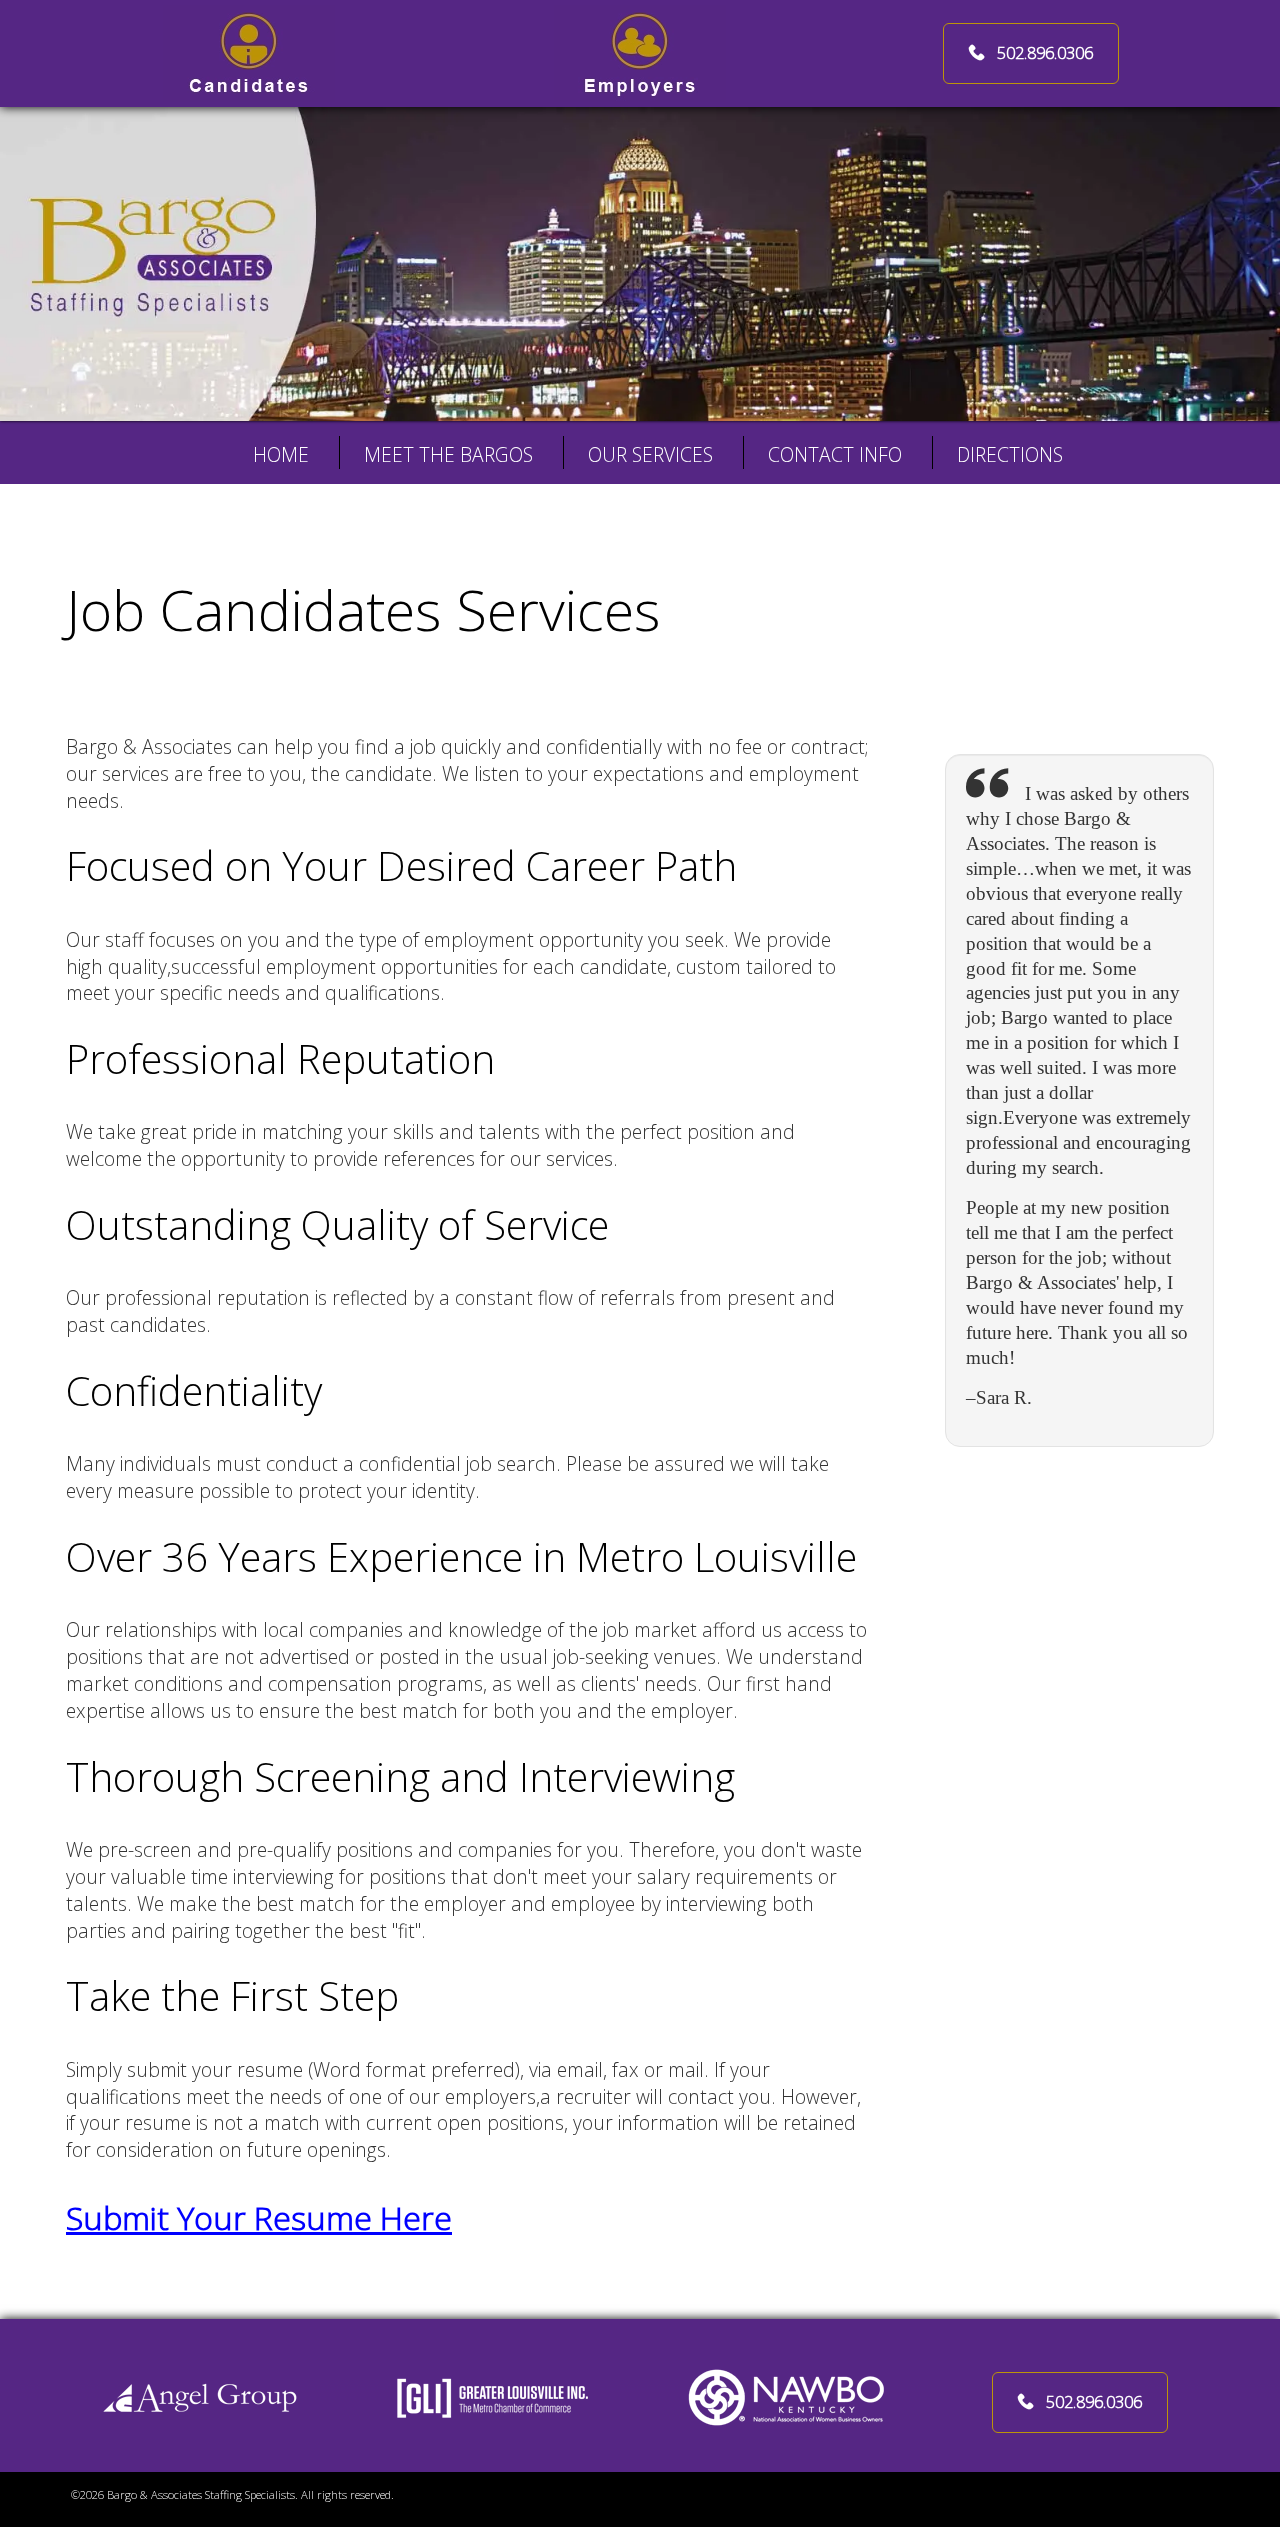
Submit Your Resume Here (259, 2217)
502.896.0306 (1045, 53)
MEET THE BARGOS (448, 454)
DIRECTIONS (1010, 454)
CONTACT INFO (835, 454)
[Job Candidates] (249, 52)
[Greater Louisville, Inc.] (493, 2396)
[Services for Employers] (640, 52)
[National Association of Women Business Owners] (787, 2396)
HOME (281, 454)
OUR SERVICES (650, 454)
